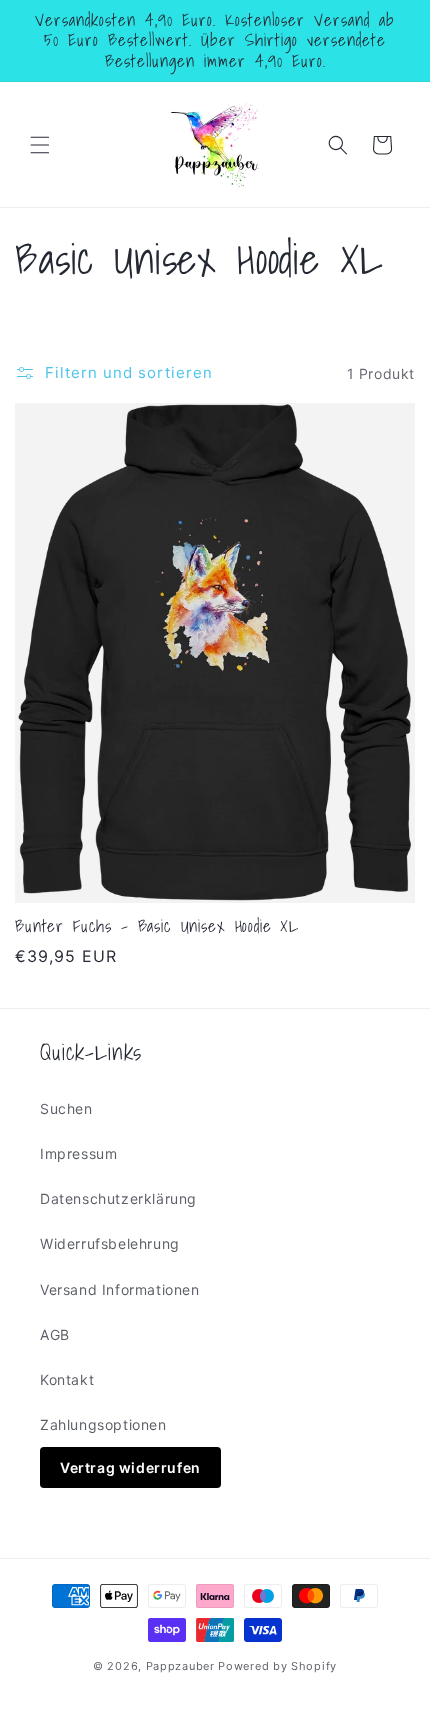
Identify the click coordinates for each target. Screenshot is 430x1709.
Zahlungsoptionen (103, 1424)
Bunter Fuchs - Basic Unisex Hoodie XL (157, 926)
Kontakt (67, 1379)
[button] (40, 145)
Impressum (78, 1153)
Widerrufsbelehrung (110, 1243)
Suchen (66, 1108)
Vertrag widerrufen (130, 1467)
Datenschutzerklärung (118, 1198)
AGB (55, 1334)
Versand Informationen (120, 1289)
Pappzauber (180, 1666)
